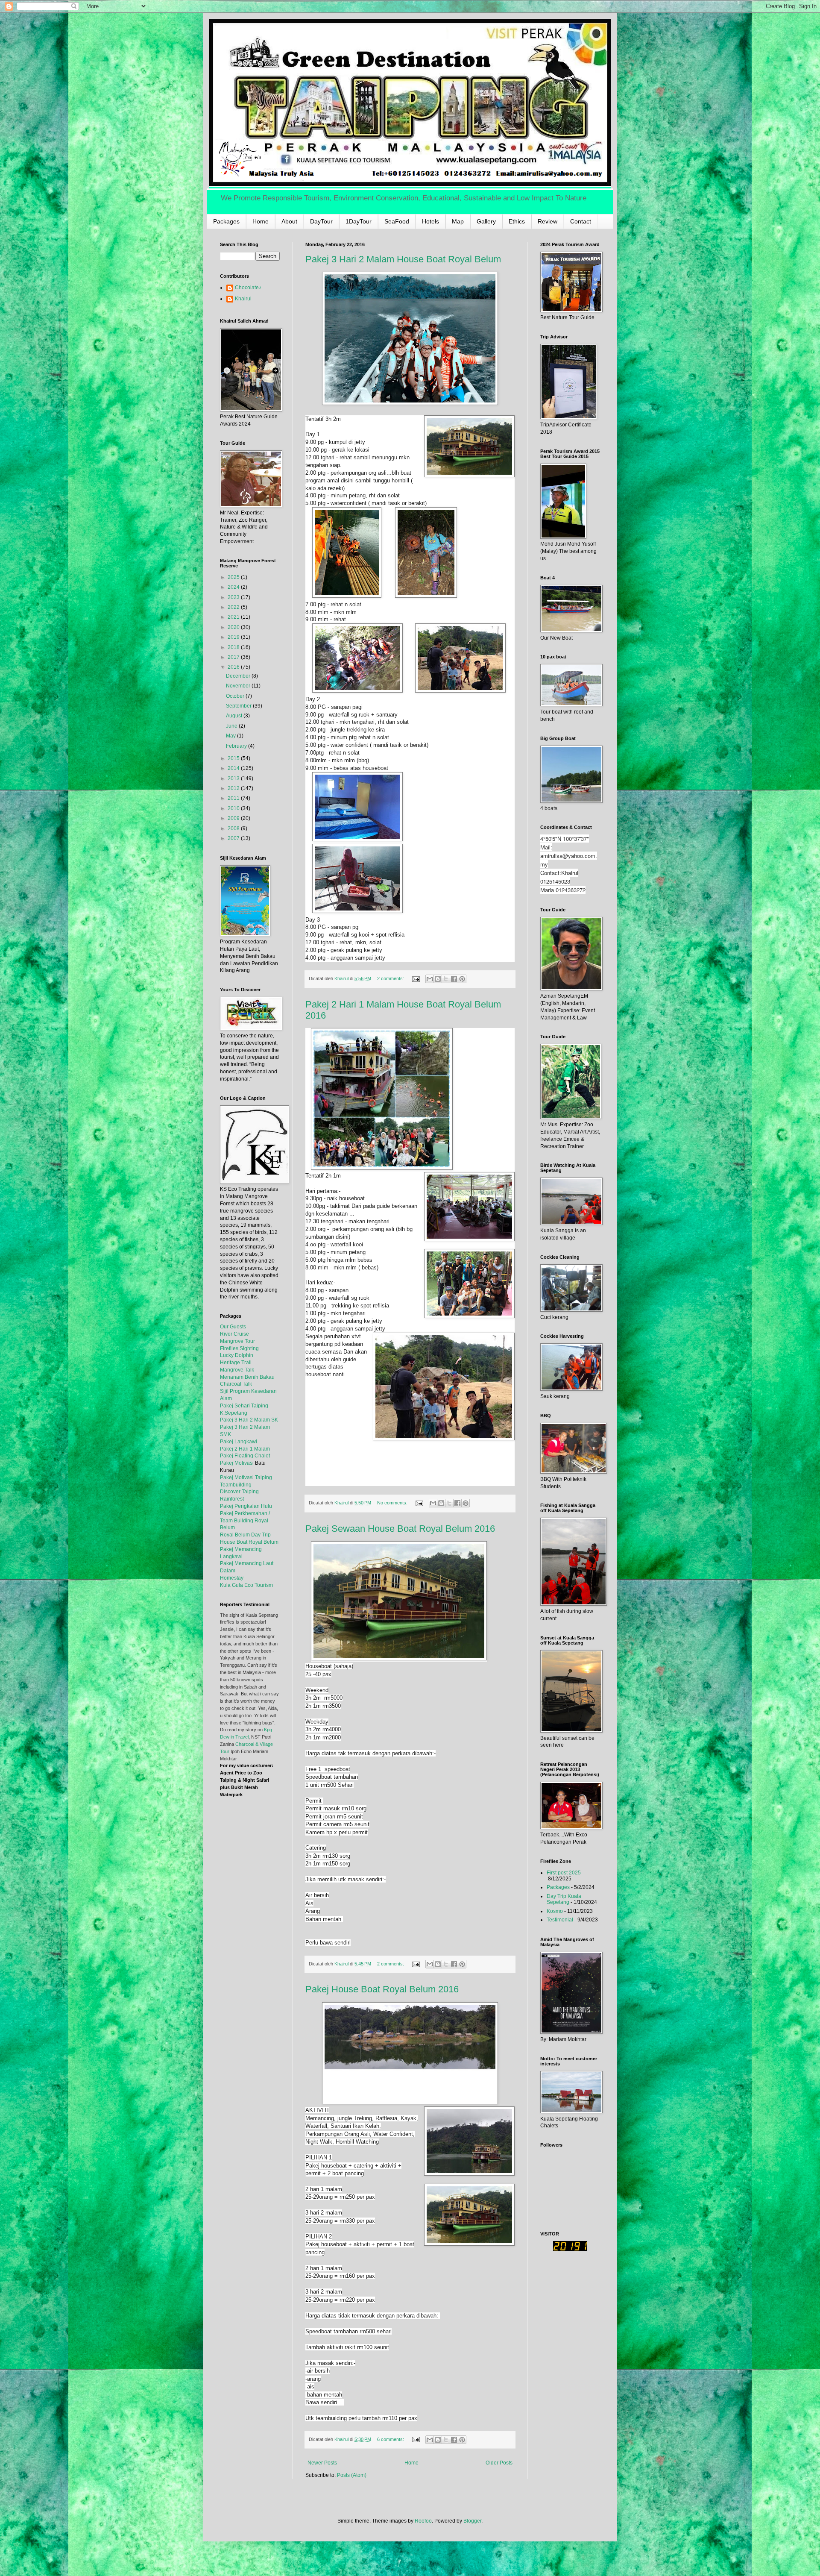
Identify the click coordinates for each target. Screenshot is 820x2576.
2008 (234, 828)
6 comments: (391, 2439)
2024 (234, 587)
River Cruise (234, 1334)
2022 (234, 607)
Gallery (486, 221)
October (236, 696)
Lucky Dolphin (237, 1355)
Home (261, 221)
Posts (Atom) (352, 2475)
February (237, 746)
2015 (234, 758)
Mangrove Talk (237, 1370)
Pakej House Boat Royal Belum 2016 (382, 1989)
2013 (234, 778)
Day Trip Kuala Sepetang (564, 1899)
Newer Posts (322, 2463)
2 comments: (391, 978)
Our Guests (233, 1327)
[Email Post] (416, 978)
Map (458, 221)
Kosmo (555, 1911)
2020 (234, 627)
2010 (234, 808)
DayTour (321, 221)
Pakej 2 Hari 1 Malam (245, 1449)
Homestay (232, 1578)
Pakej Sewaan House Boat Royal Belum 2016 (400, 1529)
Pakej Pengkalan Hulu (246, 1506)
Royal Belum (264, 1542)
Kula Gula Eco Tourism (246, 1585)
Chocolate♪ (248, 288)
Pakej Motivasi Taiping (246, 1477)
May (231, 736)
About (289, 221)
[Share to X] (446, 979)
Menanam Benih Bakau (247, 1377)
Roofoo (423, 2521)
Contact (581, 221)
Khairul (243, 299)
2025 (234, 577)
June (232, 726)
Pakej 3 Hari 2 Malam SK (249, 1420)
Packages (226, 221)
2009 (234, 818)
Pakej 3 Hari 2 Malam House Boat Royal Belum (403, 259)
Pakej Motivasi (237, 1463)
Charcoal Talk (236, 1384)
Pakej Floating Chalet (245, 1456)
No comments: (393, 1503)
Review (548, 221)
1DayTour (359, 221)
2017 (234, 657)
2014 (234, 768)
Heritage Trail (236, 1363)
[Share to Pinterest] (462, 979)
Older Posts (499, 2463)
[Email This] (430, 979)
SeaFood (397, 221)
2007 (234, 838)
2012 (234, 788)
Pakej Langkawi (239, 1442)
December (239, 676)
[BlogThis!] (438, 979)
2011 (234, 798)
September (239, 706)
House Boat (234, 1542)
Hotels (430, 221)
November (239, 686)
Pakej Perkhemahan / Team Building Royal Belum (245, 1521)
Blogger (472, 2521)
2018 (234, 647)
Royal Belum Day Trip (245, 1535)
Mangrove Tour (237, 1341)
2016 (234, 667)
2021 (234, 617)
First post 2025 (564, 1873)
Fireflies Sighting (239, 1348)
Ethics (517, 221)
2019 (234, 637)
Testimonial (560, 1920)
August (235, 716)
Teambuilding (236, 1485)
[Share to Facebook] (454, 979)
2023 (234, 597)
